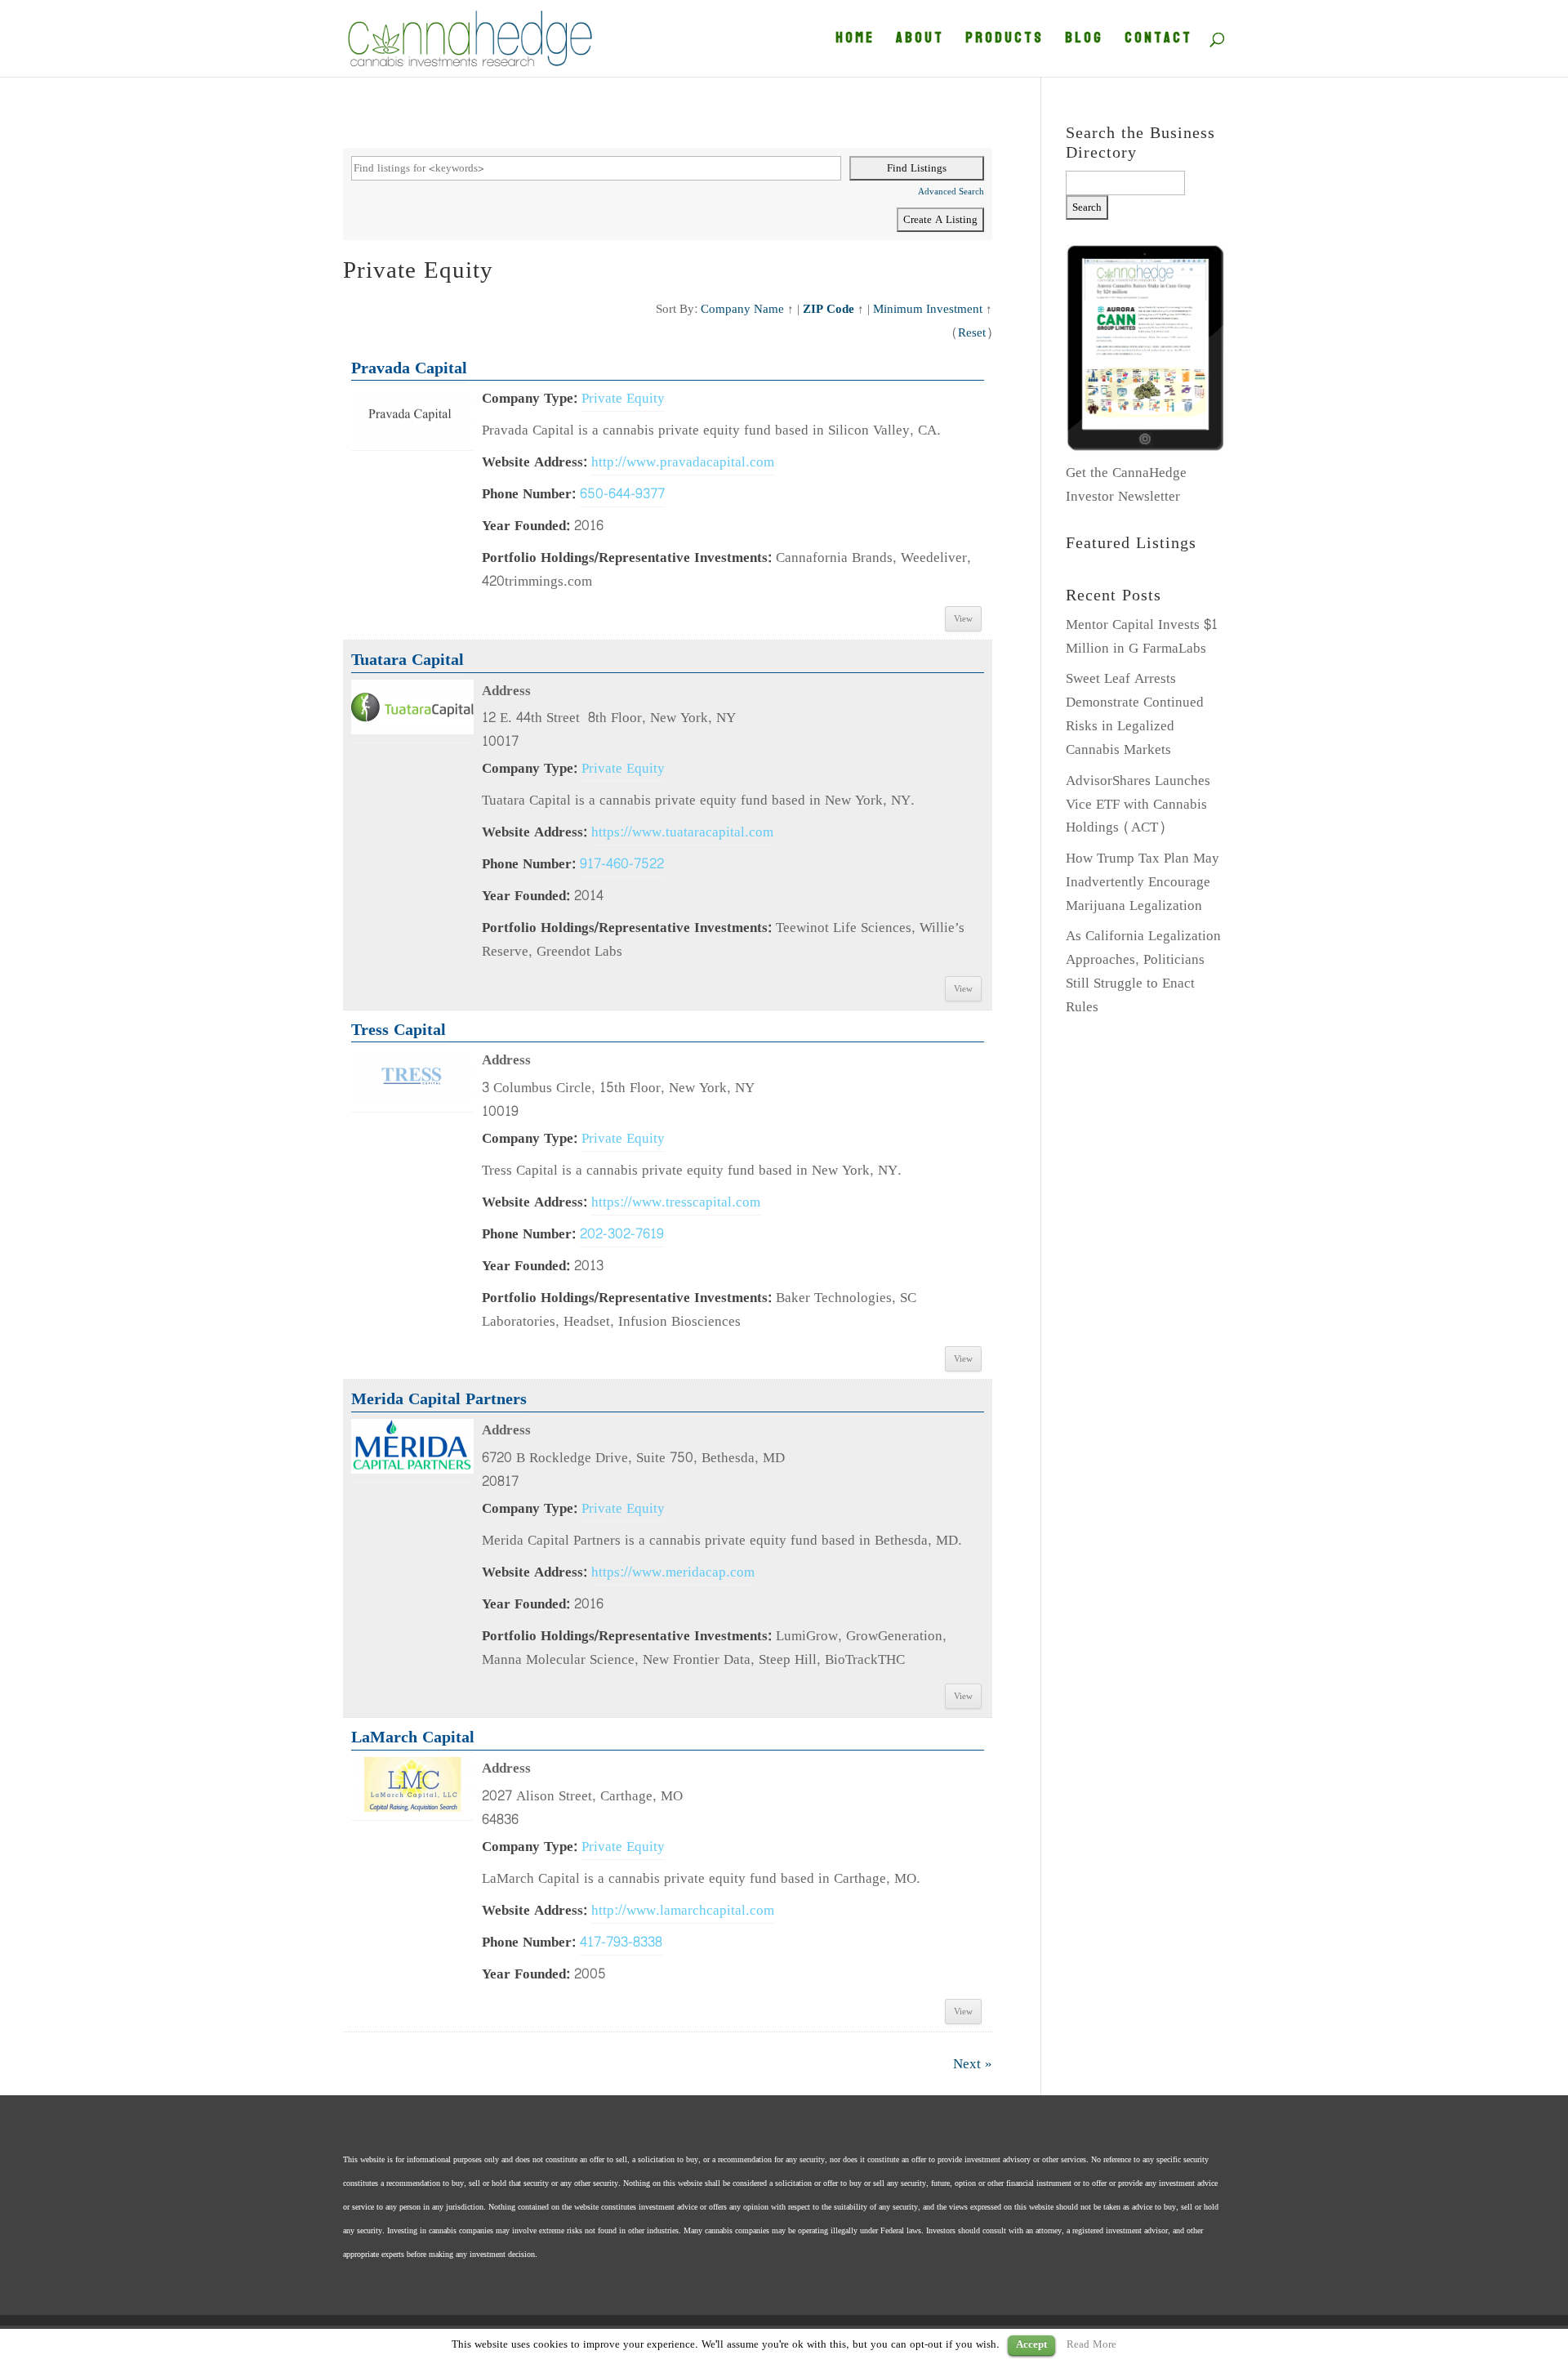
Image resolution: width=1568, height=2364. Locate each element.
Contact (1158, 42)
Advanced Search (951, 192)
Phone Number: (529, 494)
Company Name (742, 309)
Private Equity (623, 398)
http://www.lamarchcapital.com (683, 1910)
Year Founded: (526, 526)
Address (506, 691)
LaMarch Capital (413, 1737)
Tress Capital (399, 1030)
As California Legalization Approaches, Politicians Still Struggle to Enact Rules (1143, 971)
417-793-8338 (621, 1942)
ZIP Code (829, 309)
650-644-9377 (622, 494)
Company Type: (530, 398)
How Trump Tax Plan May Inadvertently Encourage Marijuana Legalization (1143, 882)
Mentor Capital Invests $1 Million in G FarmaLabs (1142, 636)
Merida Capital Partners (439, 1399)
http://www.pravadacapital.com (683, 462)
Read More (1091, 2344)
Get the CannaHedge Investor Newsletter (1126, 484)
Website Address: (535, 462)
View (963, 619)
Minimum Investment (928, 309)
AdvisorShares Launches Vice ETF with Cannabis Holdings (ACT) (1138, 804)
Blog (1084, 42)
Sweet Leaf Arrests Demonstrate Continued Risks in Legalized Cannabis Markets (1135, 714)
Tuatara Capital (408, 660)
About (920, 42)
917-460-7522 (622, 864)
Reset (972, 332)
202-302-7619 (622, 1234)
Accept (1031, 2345)
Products (1004, 42)
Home (855, 42)
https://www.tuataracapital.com (682, 832)
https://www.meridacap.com (673, 1572)
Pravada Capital (409, 368)
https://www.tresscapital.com (676, 1202)
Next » (973, 2064)
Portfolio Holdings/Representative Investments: (627, 558)
